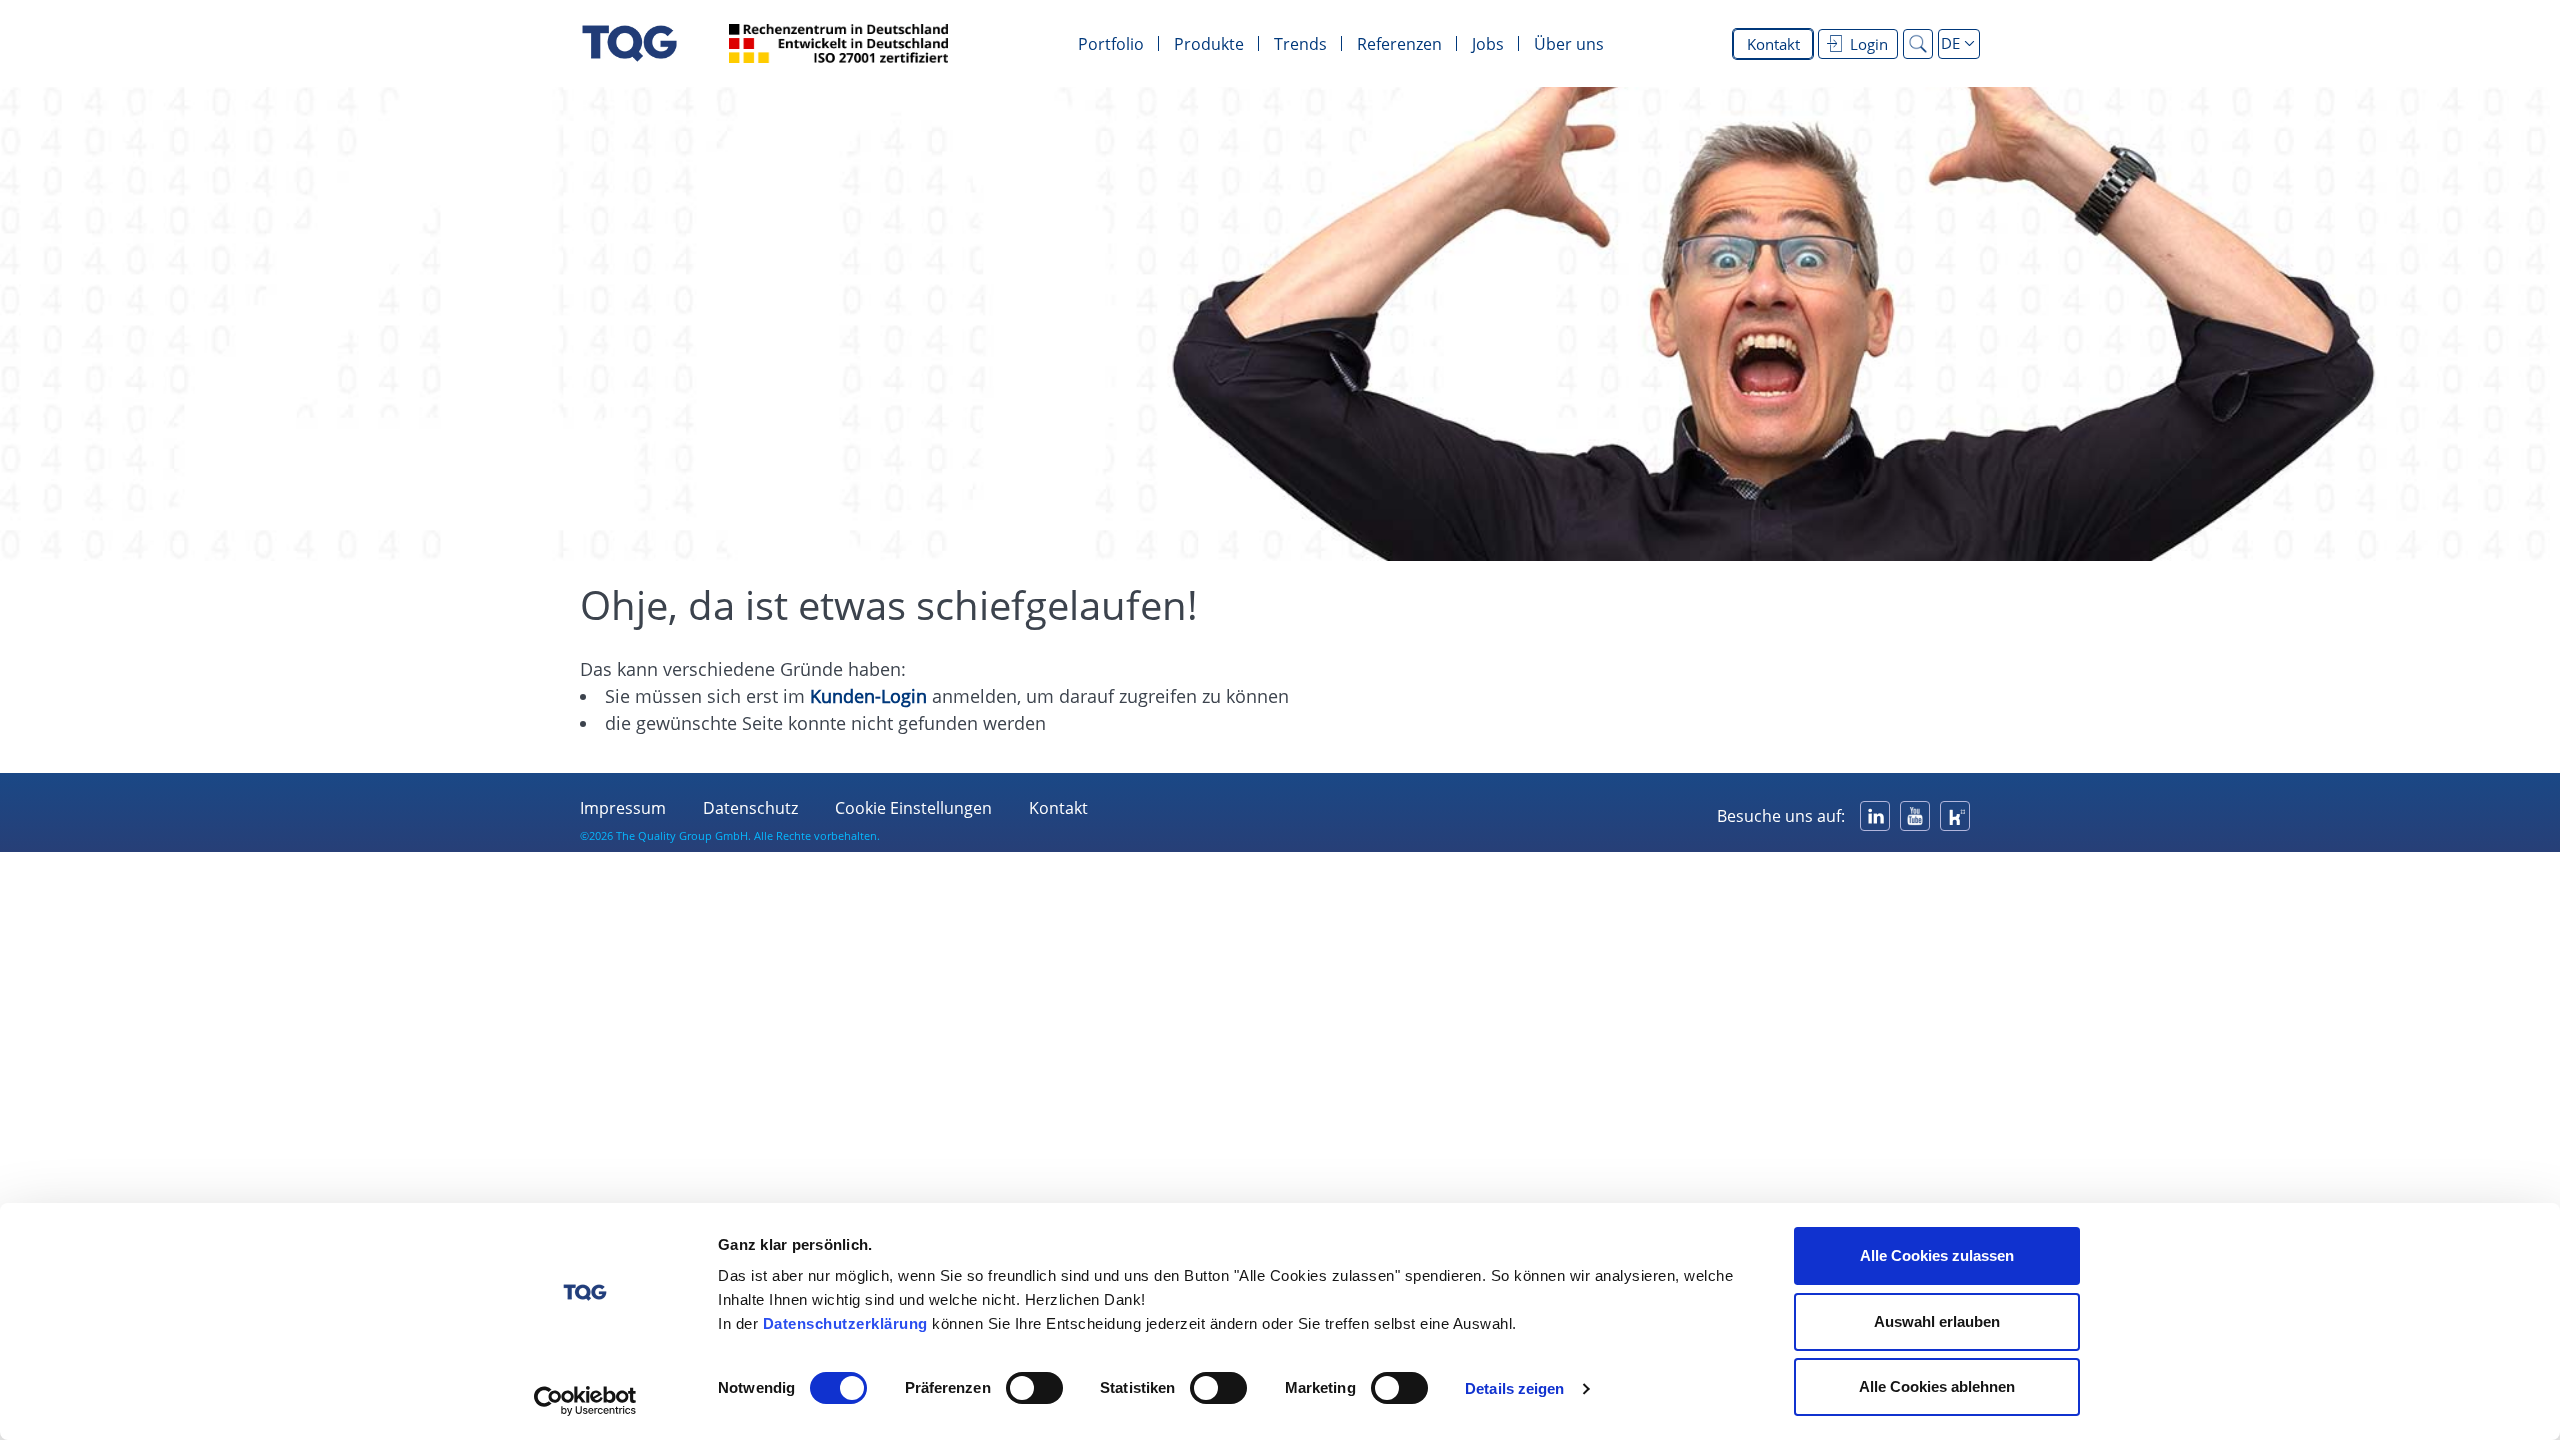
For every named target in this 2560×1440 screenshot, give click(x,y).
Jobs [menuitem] (1488, 44)
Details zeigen (1514, 1388)
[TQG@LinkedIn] (1875, 816)
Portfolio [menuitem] (1111, 44)
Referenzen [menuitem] (1399, 44)
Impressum (623, 808)
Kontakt (1773, 44)
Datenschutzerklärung (845, 1323)
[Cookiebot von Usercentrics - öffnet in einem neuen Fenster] (585, 1401)
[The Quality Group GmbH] (629, 43)
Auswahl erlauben (1937, 1321)
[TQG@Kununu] (1955, 816)
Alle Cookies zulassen (1937, 1255)
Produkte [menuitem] (1209, 44)
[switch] (1034, 1388)
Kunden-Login (868, 696)
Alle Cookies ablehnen (1937, 1386)
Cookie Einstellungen (913, 808)
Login (1869, 44)
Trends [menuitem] (1300, 44)
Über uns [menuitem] (1569, 44)
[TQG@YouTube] (1915, 816)
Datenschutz (750, 808)
